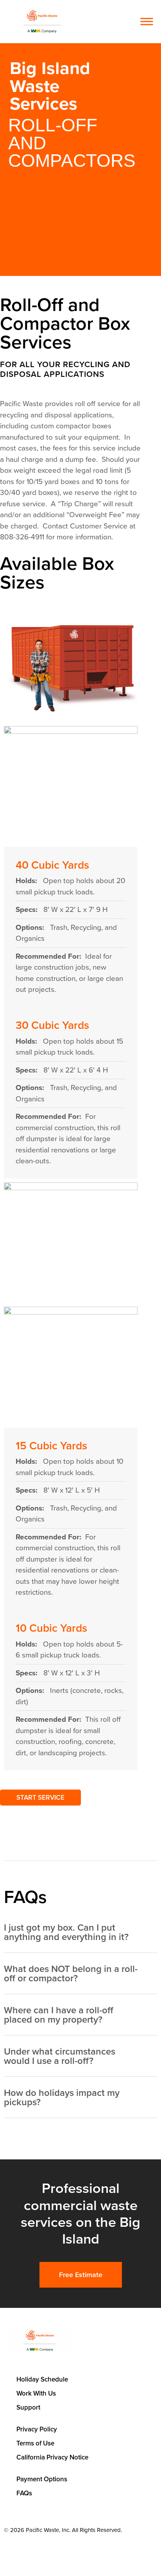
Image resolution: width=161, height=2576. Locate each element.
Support (28, 2407)
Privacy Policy (37, 2429)
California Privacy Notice (52, 2457)
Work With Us (36, 2393)
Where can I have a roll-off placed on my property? (59, 2015)
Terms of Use (35, 2443)
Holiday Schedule (42, 2379)
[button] (125, 22)
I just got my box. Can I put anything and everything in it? (66, 1932)
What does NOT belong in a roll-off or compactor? (71, 1974)
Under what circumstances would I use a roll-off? (60, 2056)
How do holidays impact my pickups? (62, 2097)
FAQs (24, 2493)
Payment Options (42, 2479)
